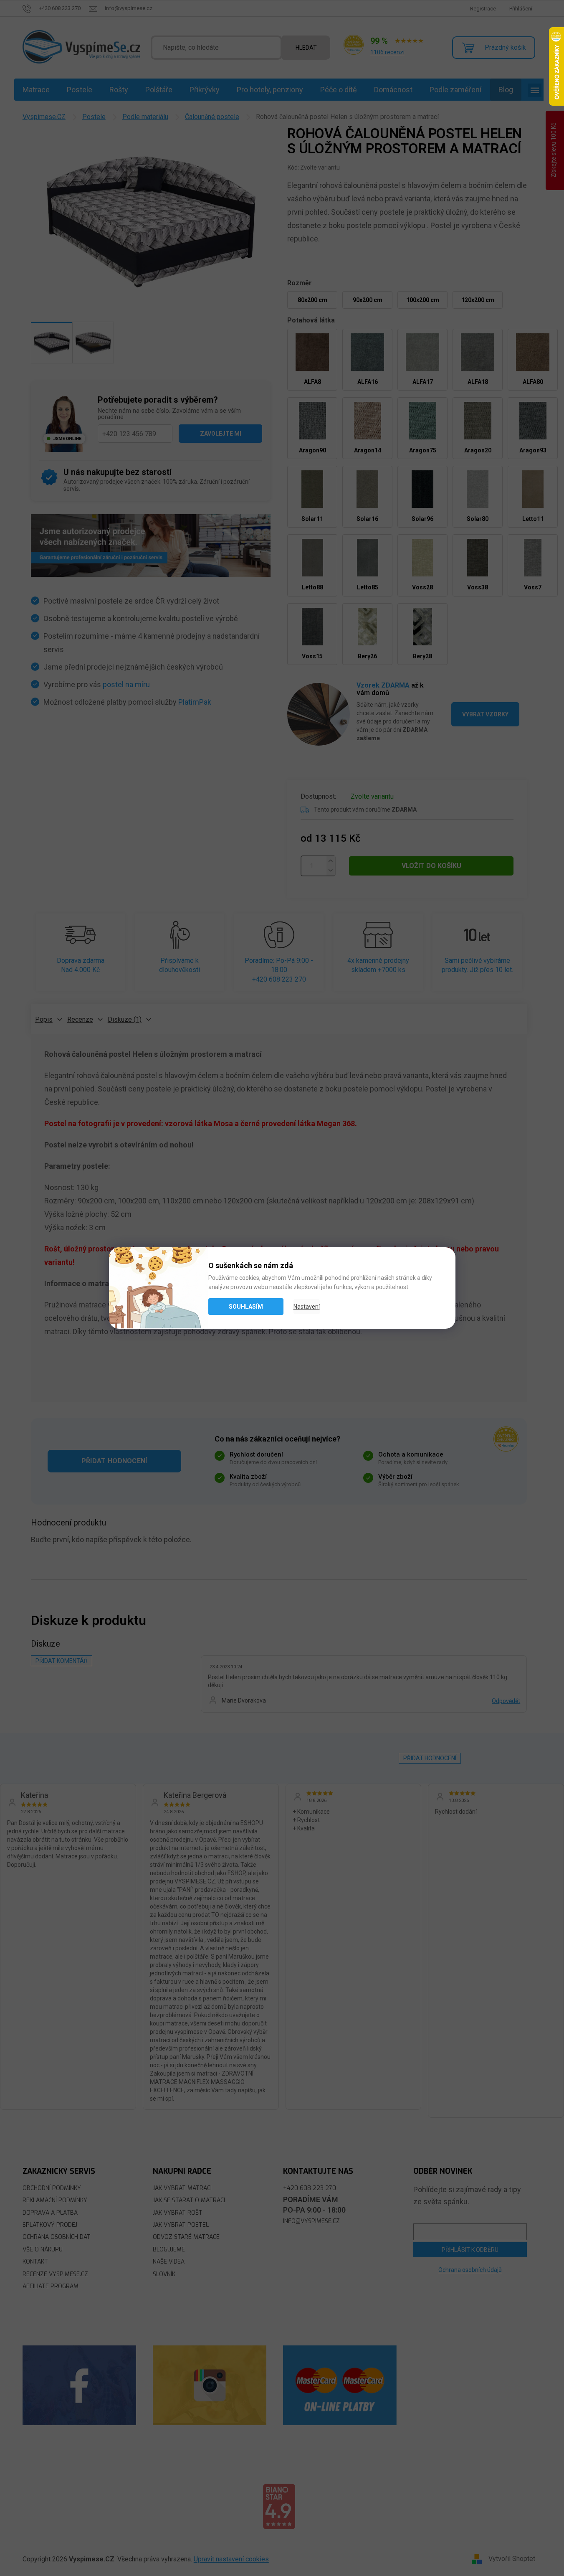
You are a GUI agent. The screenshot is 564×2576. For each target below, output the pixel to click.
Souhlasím (246, 1307)
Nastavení (307, 1307)
